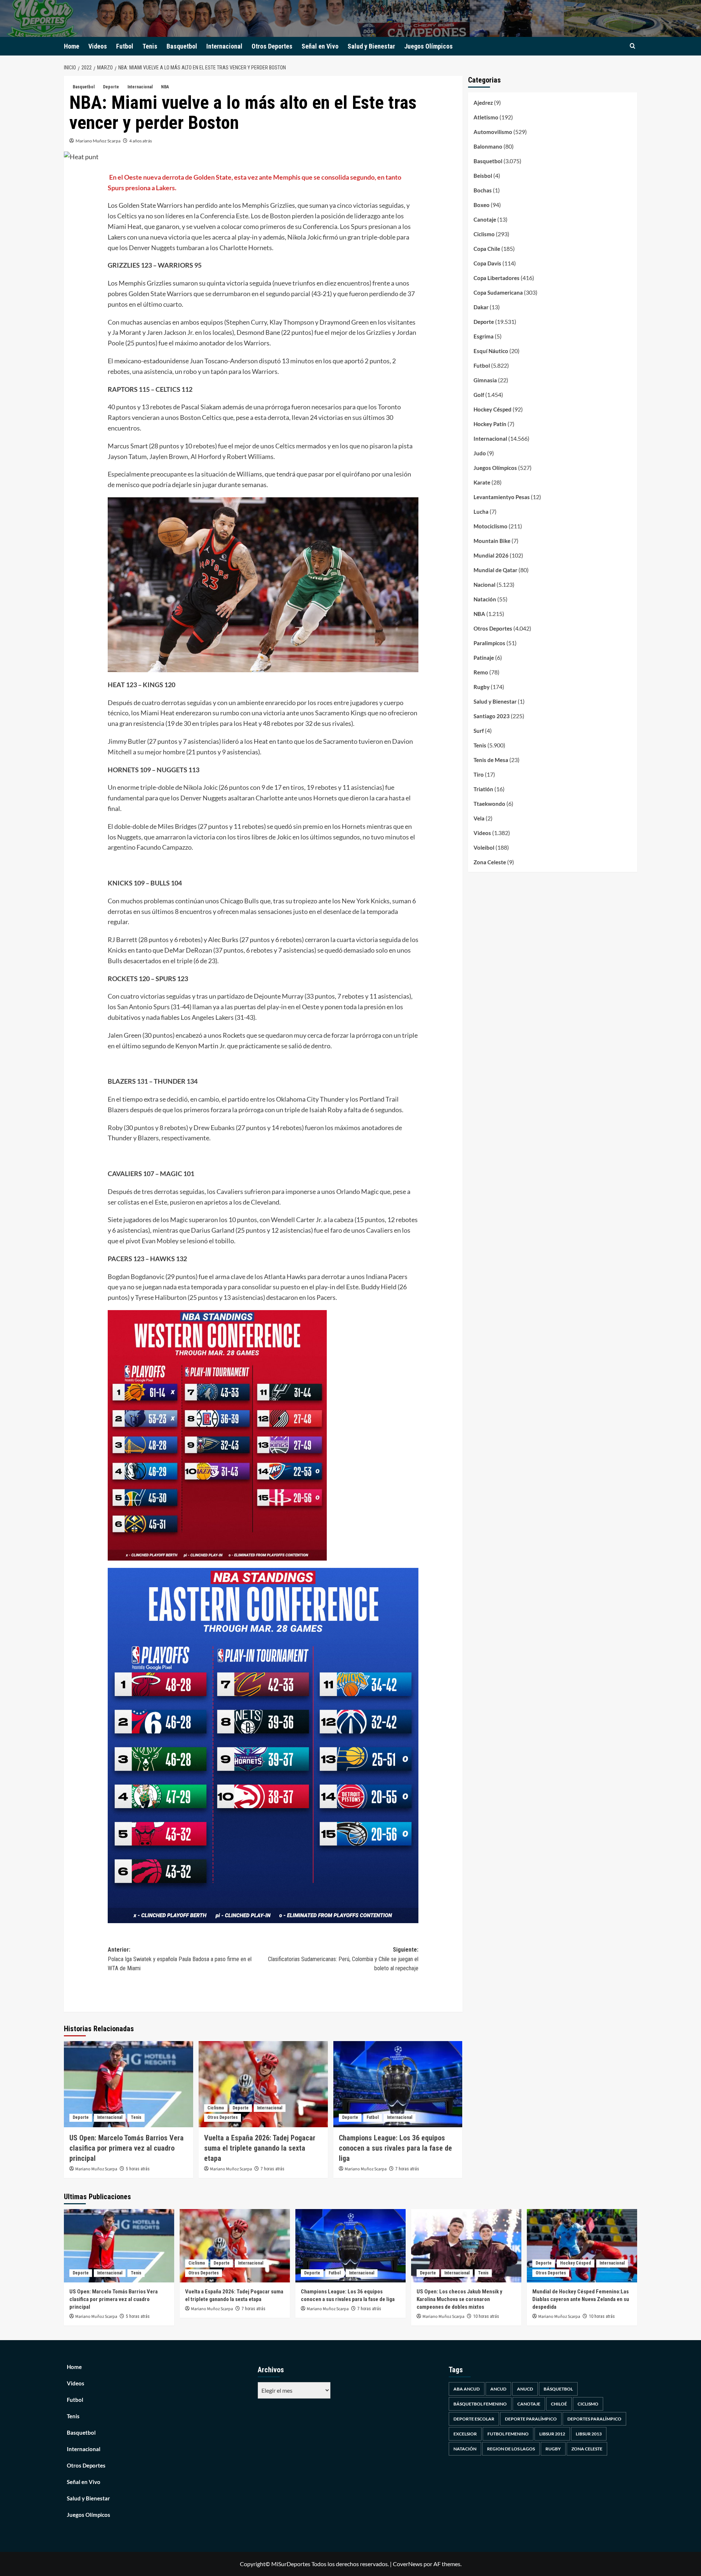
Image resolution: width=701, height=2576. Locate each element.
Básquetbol (558, 2389)
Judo (480, 453)
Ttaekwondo (489, 804)
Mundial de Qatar (495, 570)
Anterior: (180, 1959)
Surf (479, 731)
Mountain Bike (492, 541)
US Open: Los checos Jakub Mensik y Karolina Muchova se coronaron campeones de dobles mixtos (459, 2299)
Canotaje (485, 219)
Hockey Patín (490, 424)
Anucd (525, 2389)
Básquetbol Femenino (480, 2404)
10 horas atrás (486, 2316)
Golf (479, 395)
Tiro (479, 774)
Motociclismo (491, 526)
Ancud (498, 2389)
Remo (481, 672)
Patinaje (484, 658)
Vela (479, 818)
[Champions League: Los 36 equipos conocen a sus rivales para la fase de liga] (398, 2084)
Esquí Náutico (491, 351)
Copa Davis (487, 263)
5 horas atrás (138, 2169)
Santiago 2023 (492, 716)
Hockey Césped (493, 409)
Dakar (481, 307)
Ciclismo (216, 2108)
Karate (482, 482)
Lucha (481, 512)
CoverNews (408, 2564)
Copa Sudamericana (498, 292)
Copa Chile (487, 249)
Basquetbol (182, 46)
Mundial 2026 (491, 555)
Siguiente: (343, 1959)
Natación (485, 599)
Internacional (224, 46)
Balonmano (488, 146)
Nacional (484, 585)
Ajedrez (483, 103)
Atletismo (486, 117)
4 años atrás (141, 141)
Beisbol (483, 176)
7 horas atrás (273, 2169)
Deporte (111, 87)
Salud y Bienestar (371, 46)
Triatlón (483, 789)
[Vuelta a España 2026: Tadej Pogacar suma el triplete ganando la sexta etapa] (263, 2084)
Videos (98, 46)
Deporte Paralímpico (531, 2419)
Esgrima (484, 336)
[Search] (633, 46)
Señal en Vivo (320, 46)
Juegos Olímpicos (428, 46)
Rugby (482, 687)
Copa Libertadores (497, 278)
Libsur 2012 (552, 2434)
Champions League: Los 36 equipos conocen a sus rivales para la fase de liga (395, 2148)
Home (72, 46)
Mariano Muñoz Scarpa (98, 141)
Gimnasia (485, 380)
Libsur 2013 (589, 2434)
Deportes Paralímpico (594, 2419)
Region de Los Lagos (511, 2449)
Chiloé (559, 2404)
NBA (165, 87)
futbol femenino (508, 2434)
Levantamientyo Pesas (502, 497)
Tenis (150, 46)
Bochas (483, 190)
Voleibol (484, 847)
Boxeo (482, 205)
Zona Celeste (490, 862)
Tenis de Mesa (491, 760)
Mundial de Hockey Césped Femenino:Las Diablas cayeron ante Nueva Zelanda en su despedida (581, 2299)
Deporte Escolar (474, 2419)
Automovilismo (493, 132)
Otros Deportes (272, 46)
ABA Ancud (467, 2389)
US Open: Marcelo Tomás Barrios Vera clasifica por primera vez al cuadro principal (127, 2148)
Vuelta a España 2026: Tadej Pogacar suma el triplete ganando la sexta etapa (260, 2148)
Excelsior (465, 2434)
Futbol (125, 46)
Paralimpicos (489, 643)
